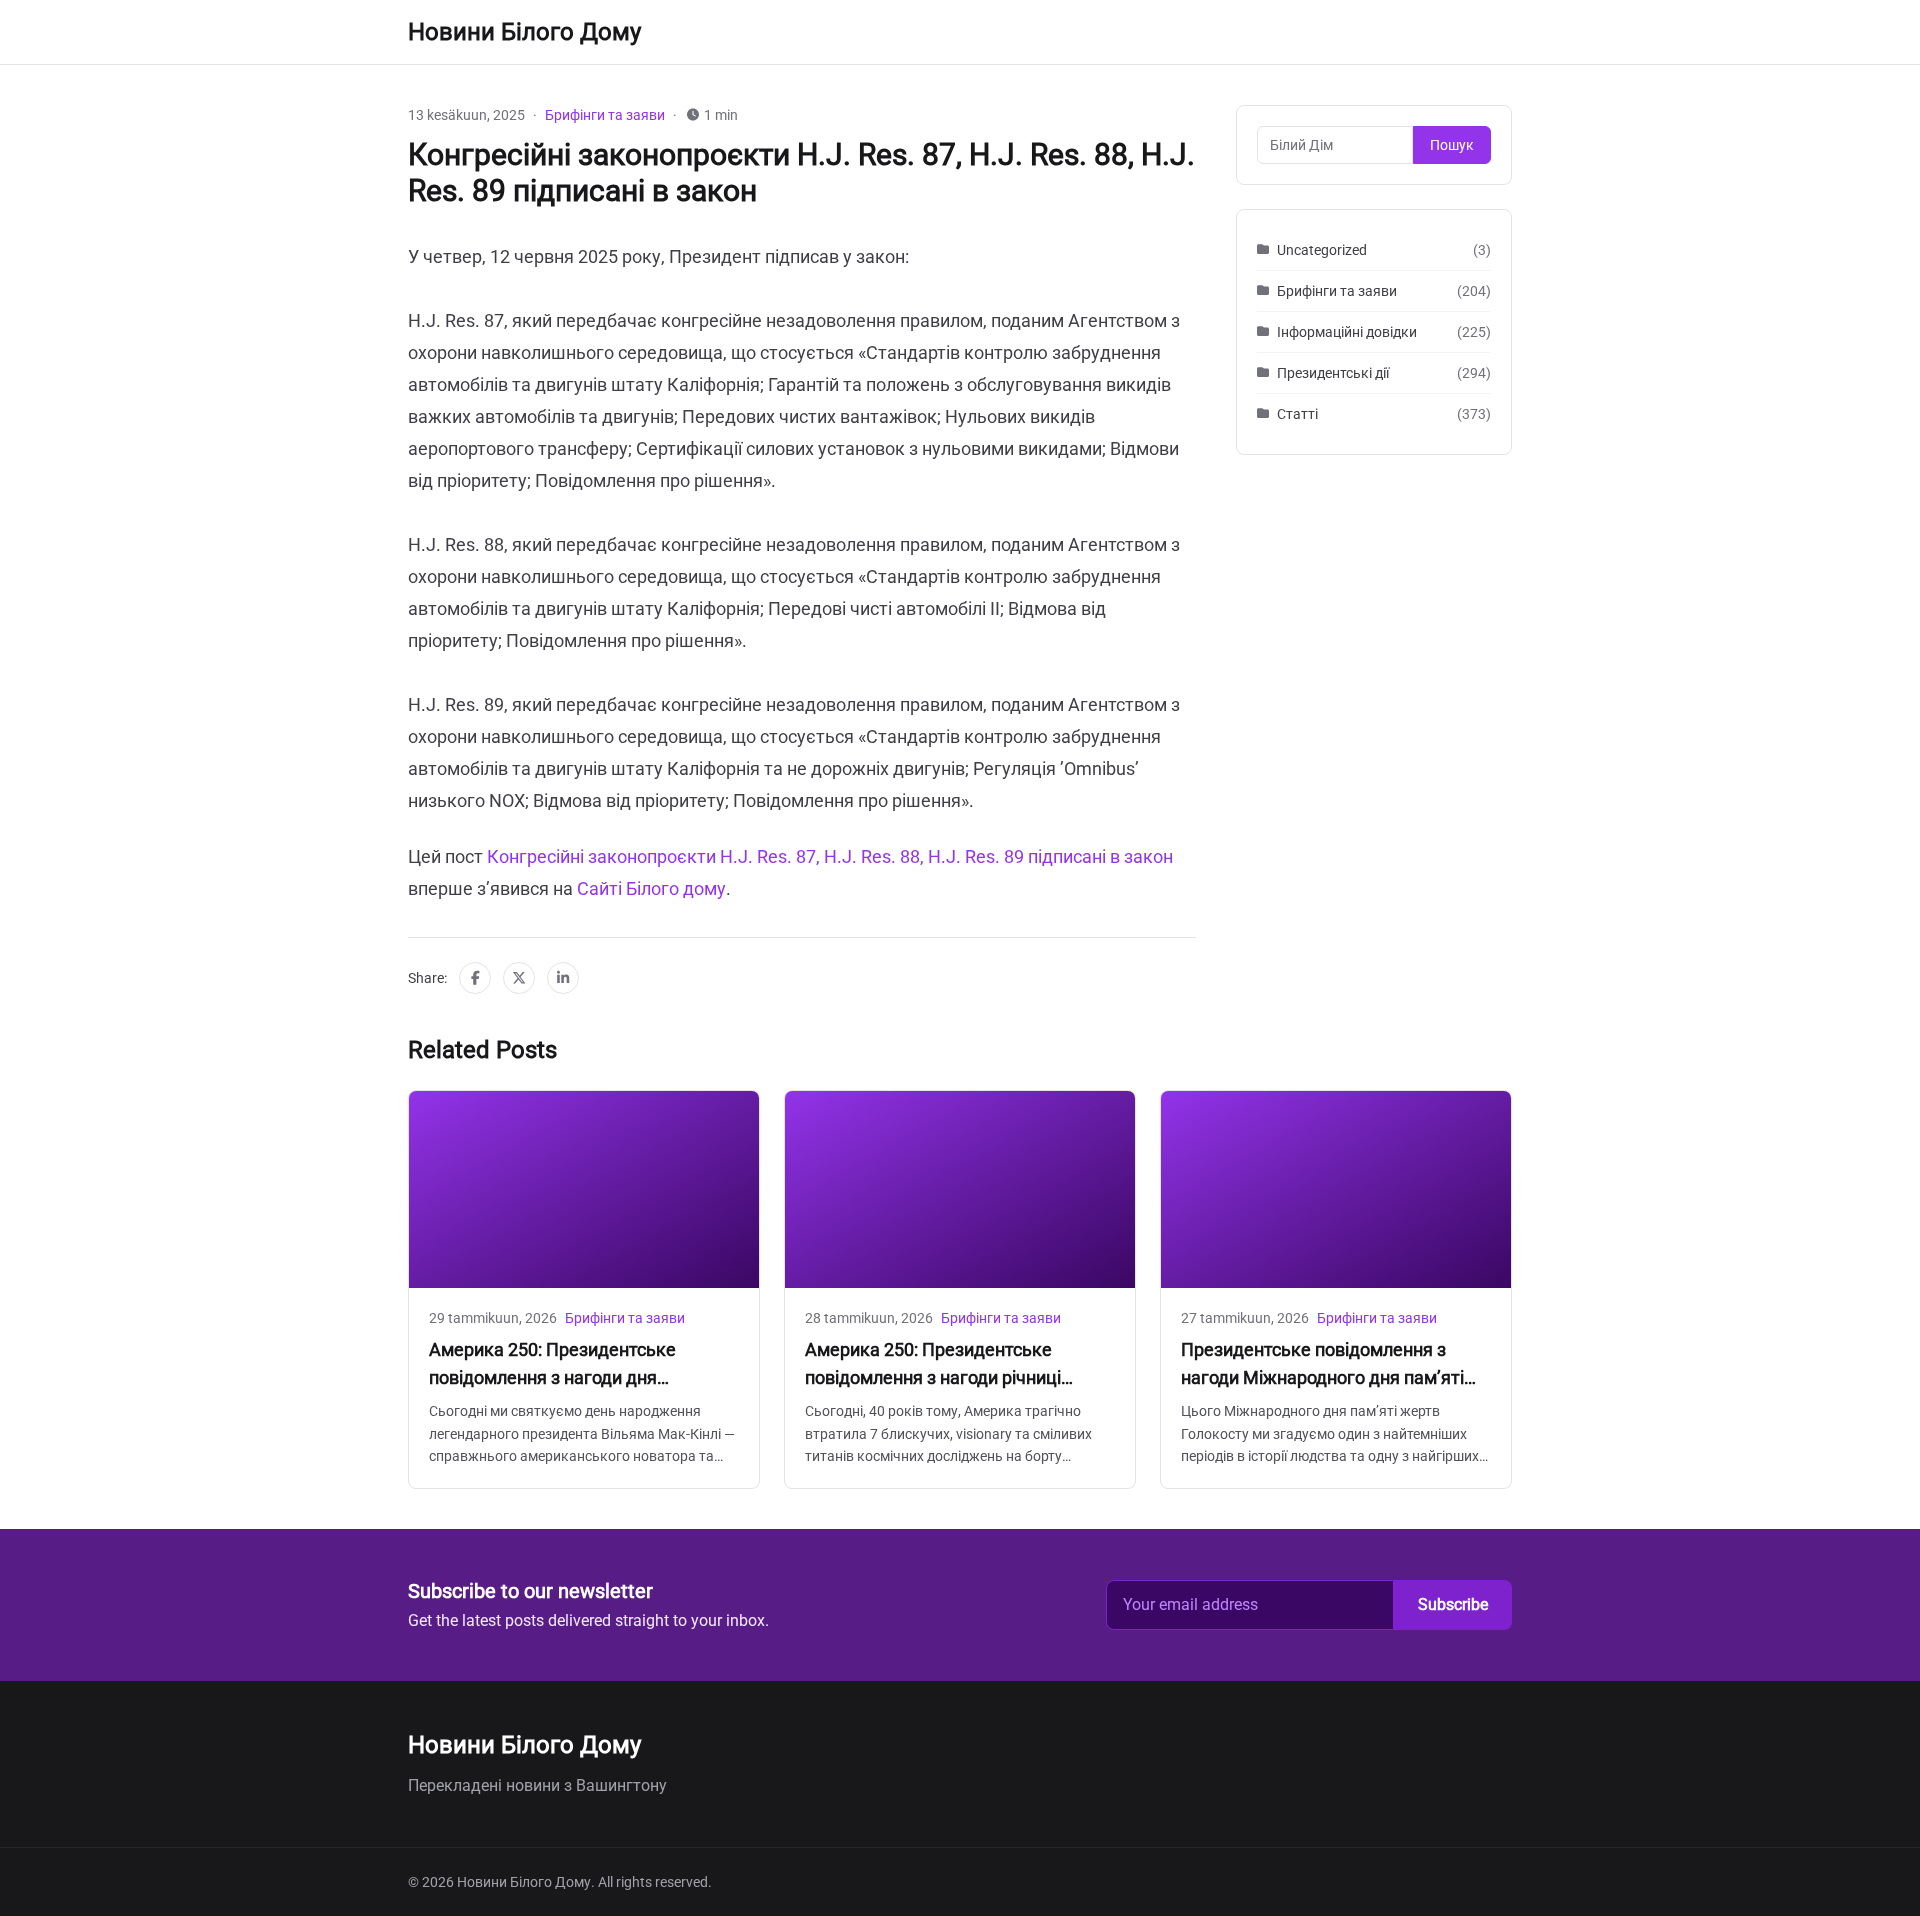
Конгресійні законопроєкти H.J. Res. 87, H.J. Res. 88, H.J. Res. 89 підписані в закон (830, 856)
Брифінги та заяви (605, 115)
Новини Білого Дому (524, 32)
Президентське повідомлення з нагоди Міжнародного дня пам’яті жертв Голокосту (1322, 1377)
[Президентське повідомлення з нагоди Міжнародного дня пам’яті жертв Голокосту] (1336, 1189)
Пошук (1452, 145)
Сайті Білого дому (651, 888)
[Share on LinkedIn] (563, 978)
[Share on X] (519, 978)
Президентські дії (1333, 373)
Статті (1297, 414)
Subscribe (1453, 1604)
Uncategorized (1322, 250)
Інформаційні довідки (1347, 332)
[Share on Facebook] (475, 978)
